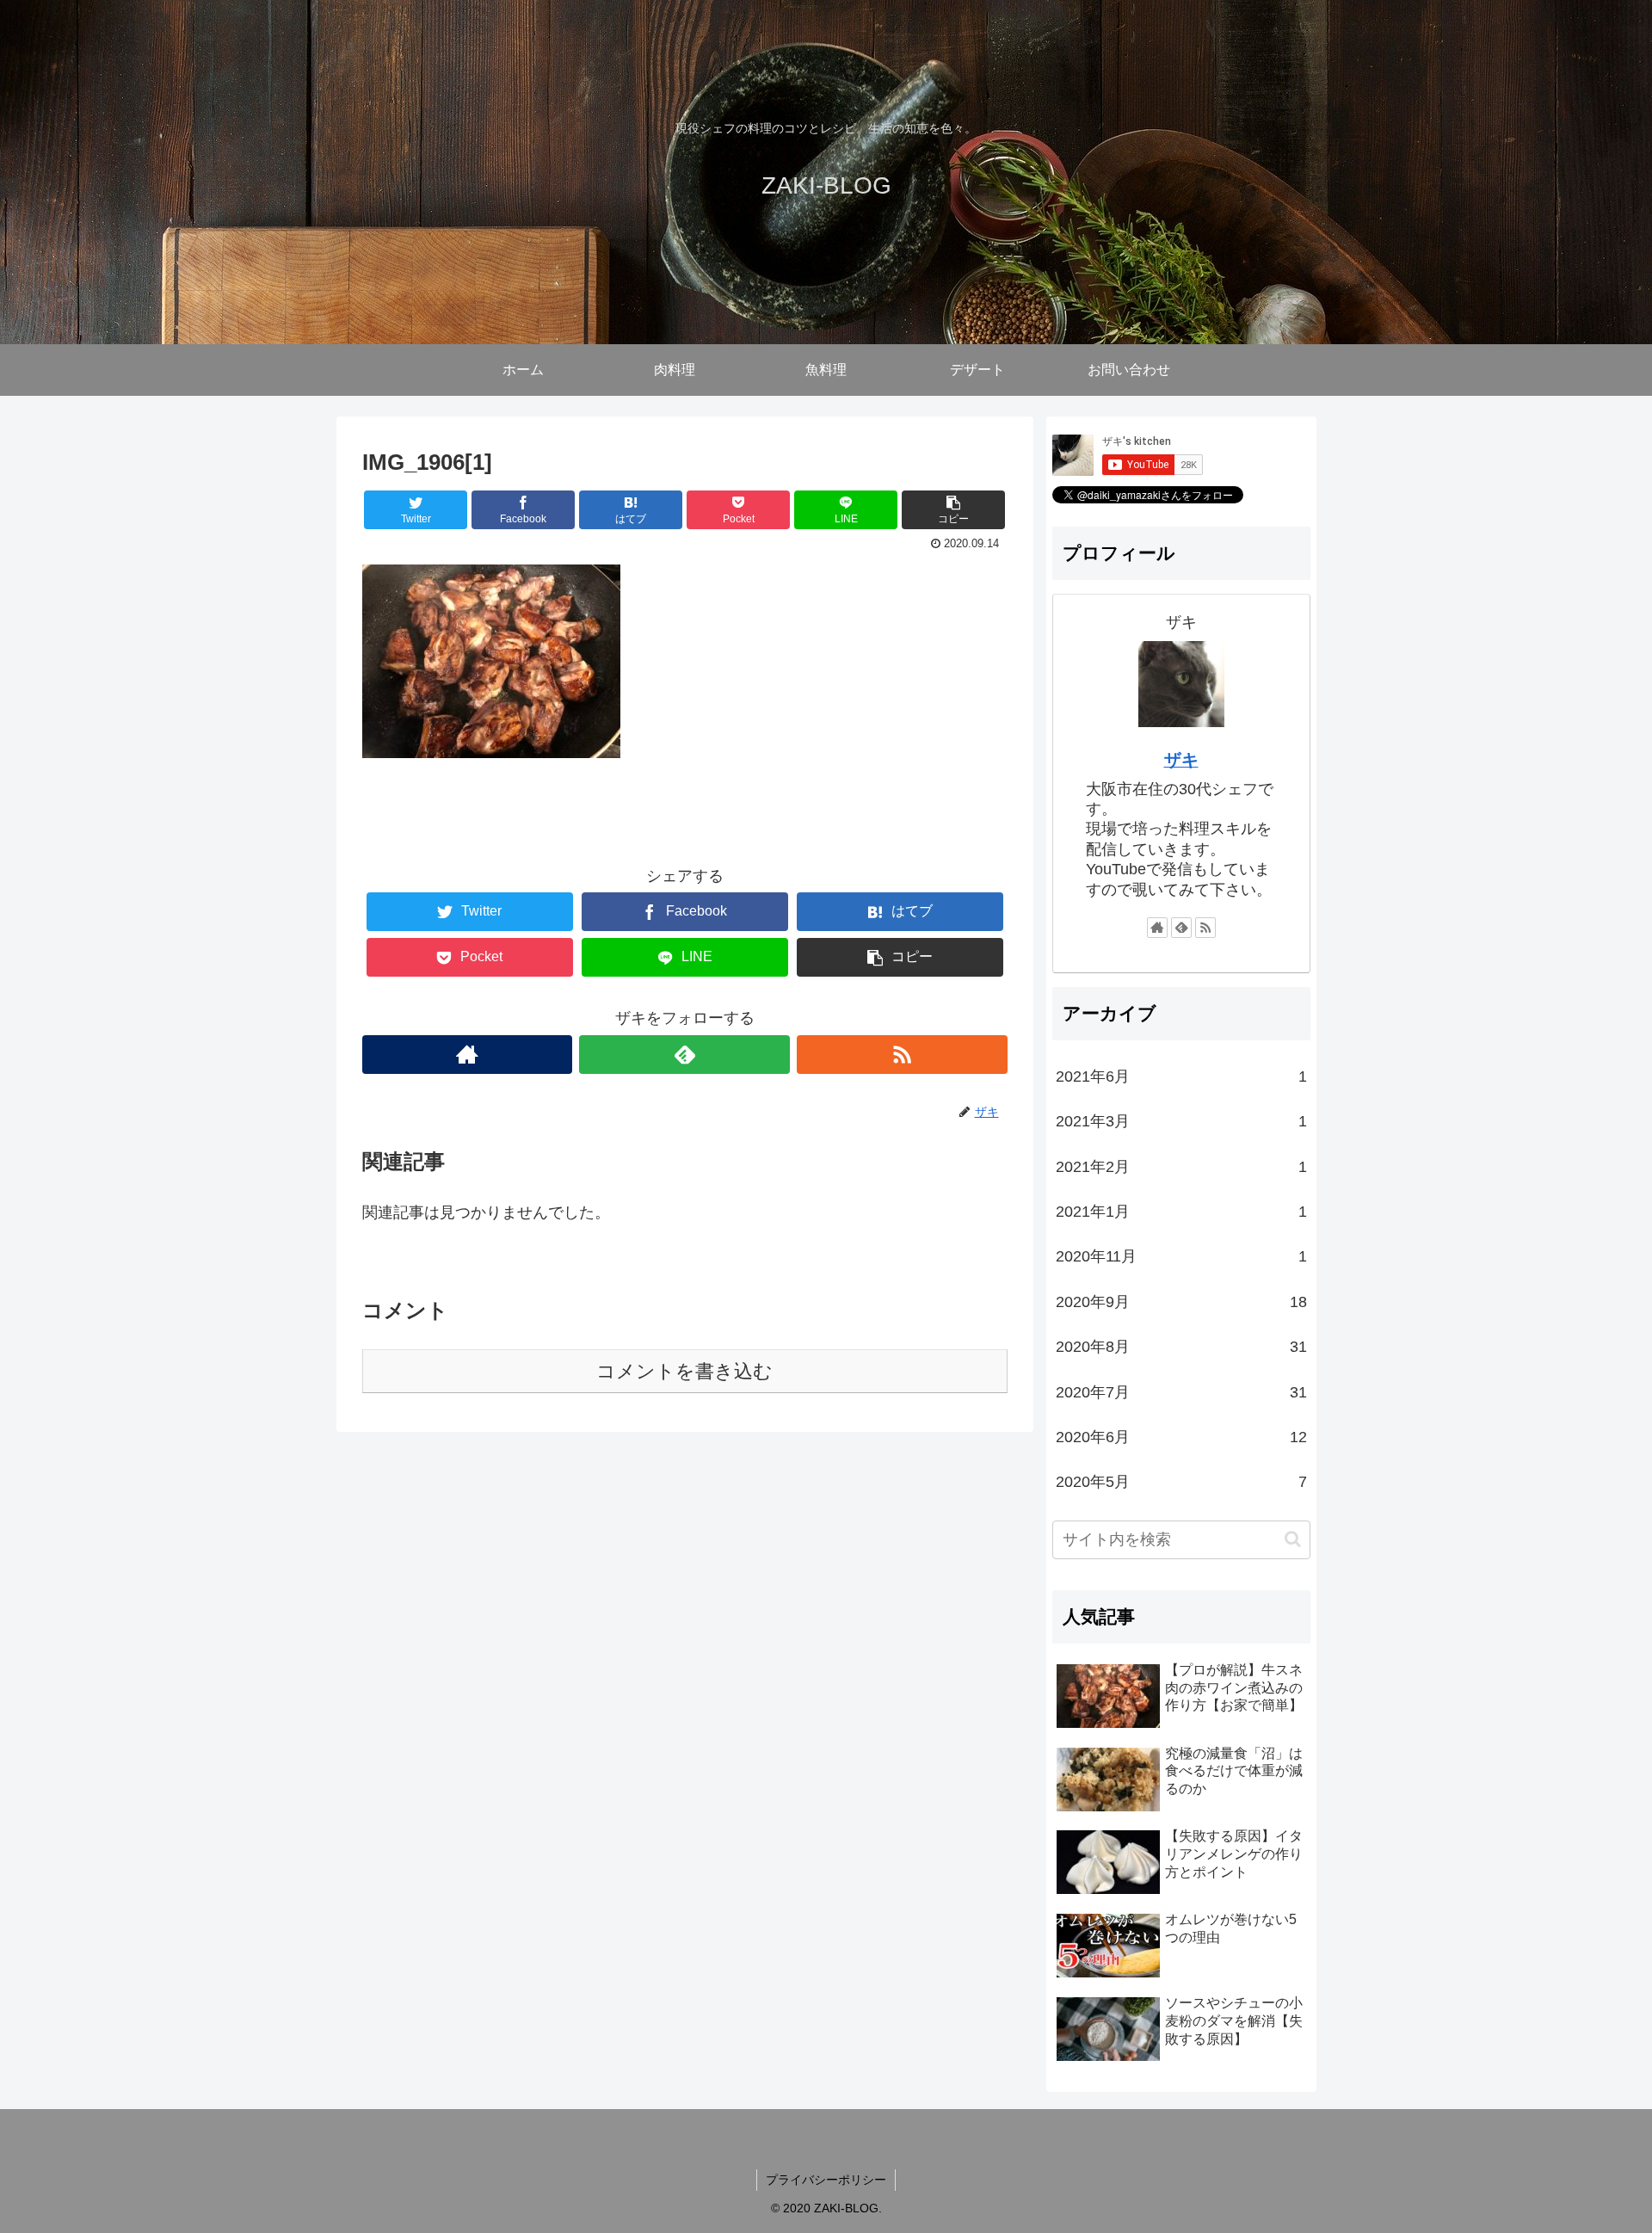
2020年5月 (1181, 1482)
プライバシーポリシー (826, 2180)
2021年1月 (1181, 1212)
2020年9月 (1181, 1302)
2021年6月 (1181, 1076)
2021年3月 (1181, 1121)
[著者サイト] (468, 1055)
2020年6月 (1181, 1437)
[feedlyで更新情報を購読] (684, 1055)
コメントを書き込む (684, 1371)
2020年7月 (1181, 1392)
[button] (1293, 1539)
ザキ (1181, 760)
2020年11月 (1181, 1256)
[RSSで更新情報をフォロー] (902, 1055)
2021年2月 (1181, 1167)
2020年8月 (1181, 1347)
